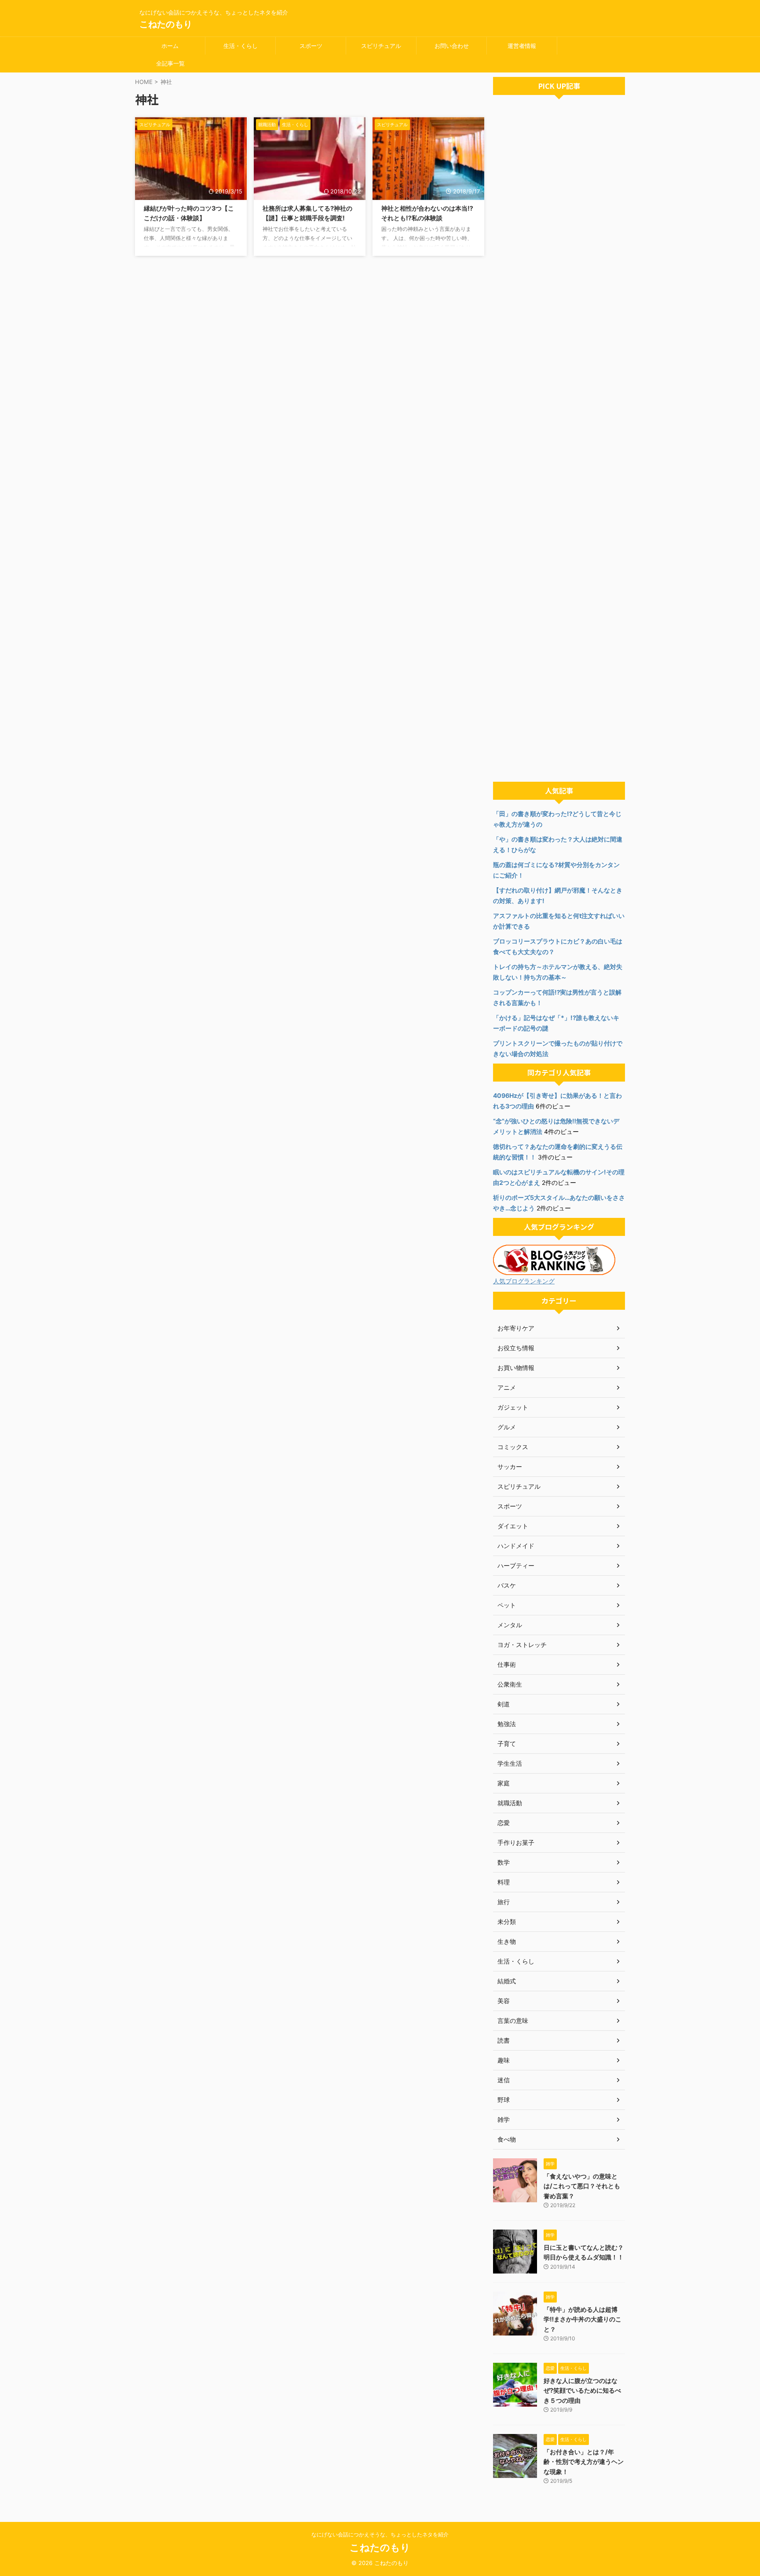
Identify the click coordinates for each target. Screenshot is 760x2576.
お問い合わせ (452, 46)
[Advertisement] (559, 441)
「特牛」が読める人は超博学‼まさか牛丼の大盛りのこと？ (583, 2319)
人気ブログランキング (524, 1281)
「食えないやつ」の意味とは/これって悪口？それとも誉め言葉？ (582, 2186)
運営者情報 (522, 46)
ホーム (170, 46)
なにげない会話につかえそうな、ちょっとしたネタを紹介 (380, 2534)
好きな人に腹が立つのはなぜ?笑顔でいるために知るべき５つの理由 (582, 2390)
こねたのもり (166, 24)
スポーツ (311, 46)
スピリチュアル (381, 46)
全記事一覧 (170, 63)
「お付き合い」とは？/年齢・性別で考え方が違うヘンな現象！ (584, 2462)
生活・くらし (241, 46)
